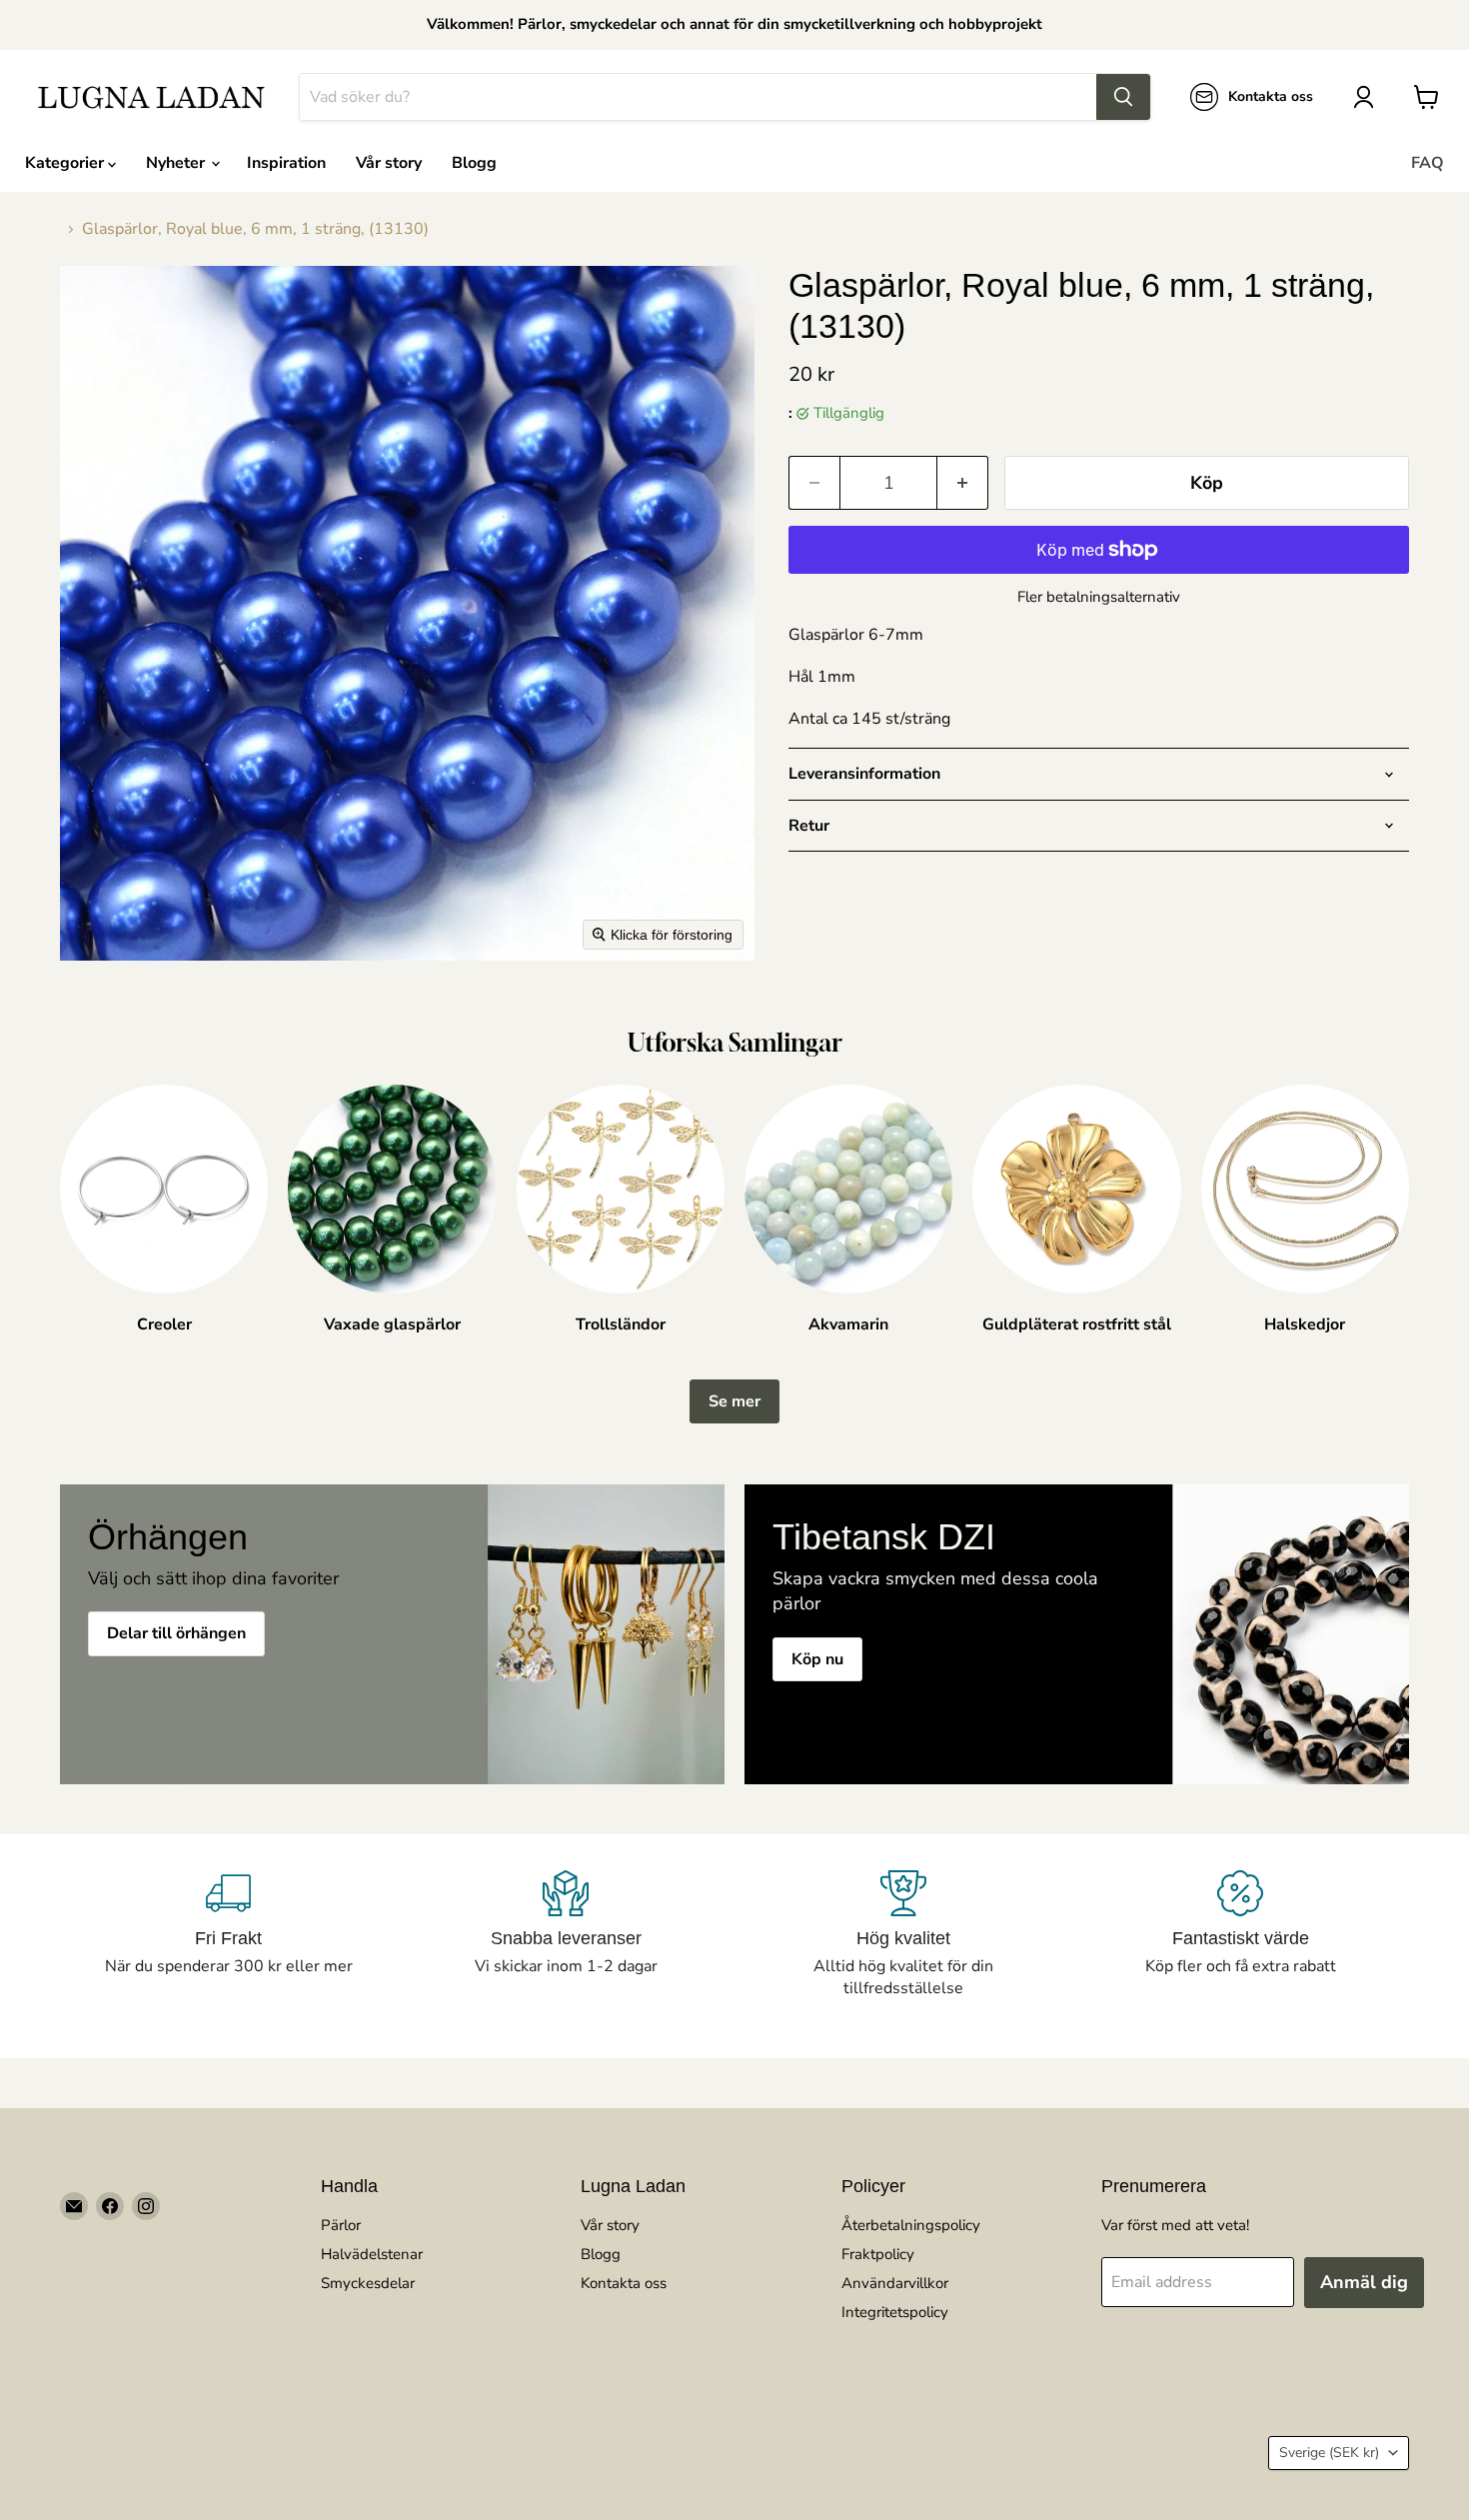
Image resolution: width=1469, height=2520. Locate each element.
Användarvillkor (895, 2283)
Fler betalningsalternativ (1099, 597)
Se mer (734, 1401)
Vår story (389, 163)
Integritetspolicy (895, 2312)
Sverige (1329, 2453)
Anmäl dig (1364, 2282)
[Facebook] (110, 2206)
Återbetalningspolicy (911, 2225)
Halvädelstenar (372, 2254)
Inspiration (286, 163)
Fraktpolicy (878, 2254)
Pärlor (341, 2225)
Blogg (474, 163)
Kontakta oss (624, 2283)
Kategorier (66, 163)
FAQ (1428, 163)
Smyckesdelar (368, 2283)
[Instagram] (146, 2206)
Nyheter (177, 163)
